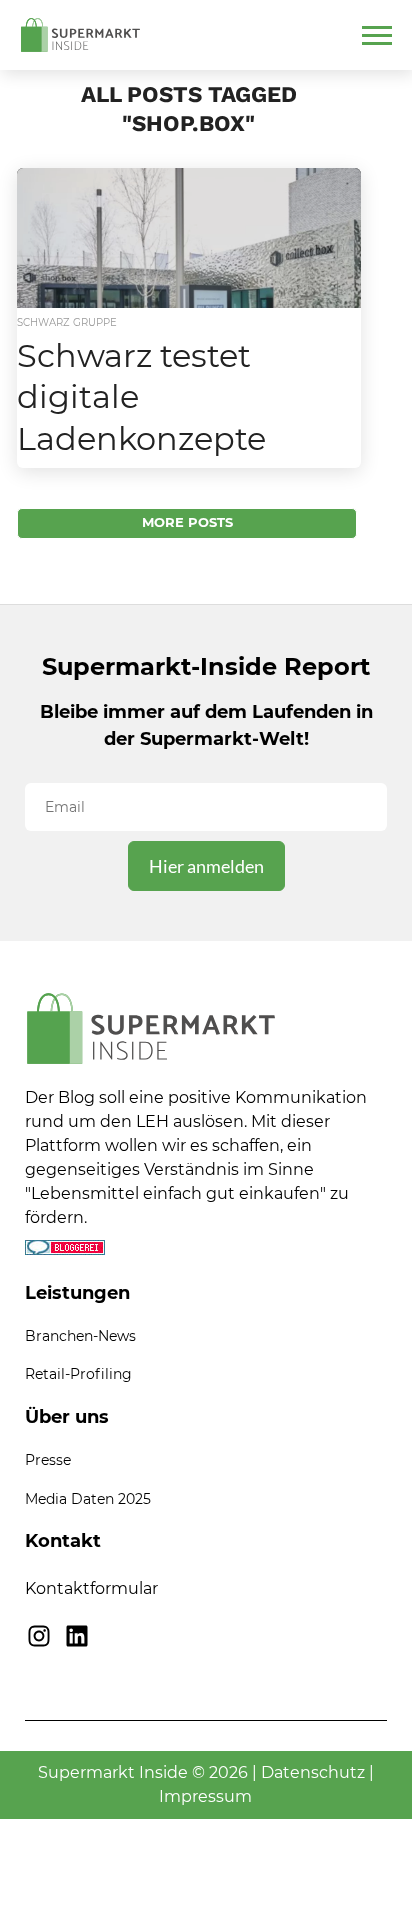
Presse (48, 1460)
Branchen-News (80, 1336)
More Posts (187, 522)
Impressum (205, 1796)
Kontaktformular (91, 1588)
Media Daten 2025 (88, 1499)
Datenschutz (313, 1772)
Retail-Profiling (78, 1374)
